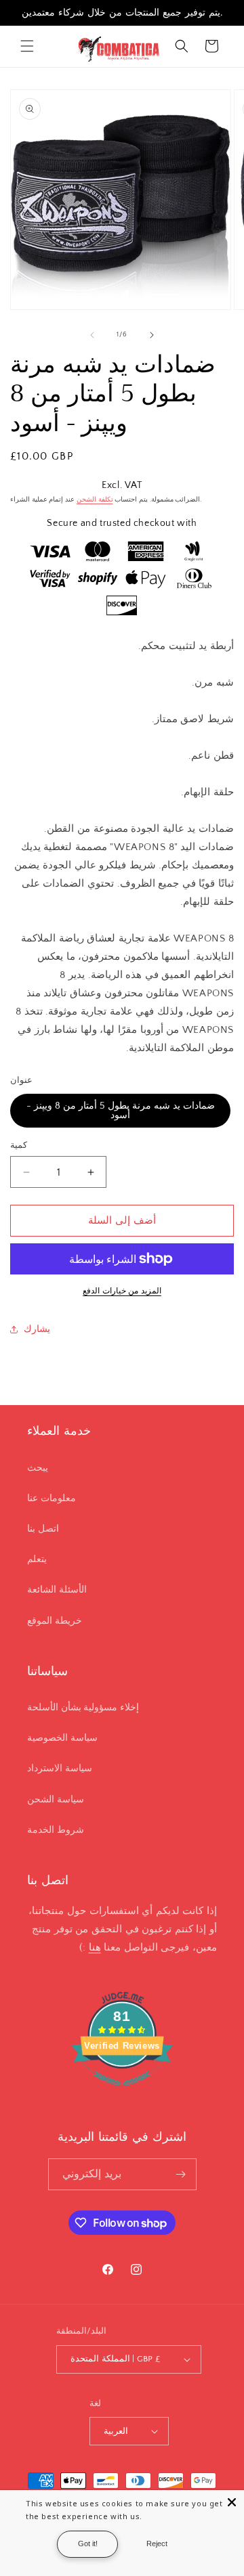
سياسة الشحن (56, 1800)
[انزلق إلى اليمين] (152, 335)
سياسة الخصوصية (62, 1738)
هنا (95, 1948)
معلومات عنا (52, 1498)
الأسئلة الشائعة (57, 1590)
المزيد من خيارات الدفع (122, 1291)
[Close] (232, 2502)
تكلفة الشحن (95, 500)
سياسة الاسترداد (60, 1769)
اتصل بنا (43, 1529)
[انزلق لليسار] (92, 335)
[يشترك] (181, 2174)
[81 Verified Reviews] (122, 2093)
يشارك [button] (37, 1329)
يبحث (38, 1468)
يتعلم (37, 1559)
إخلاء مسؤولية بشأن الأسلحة (83, 1708)
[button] (27, 46)
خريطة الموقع (55, 1621)
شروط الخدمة (56, 1830)
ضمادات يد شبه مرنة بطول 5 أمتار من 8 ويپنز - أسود (121, 1111)
